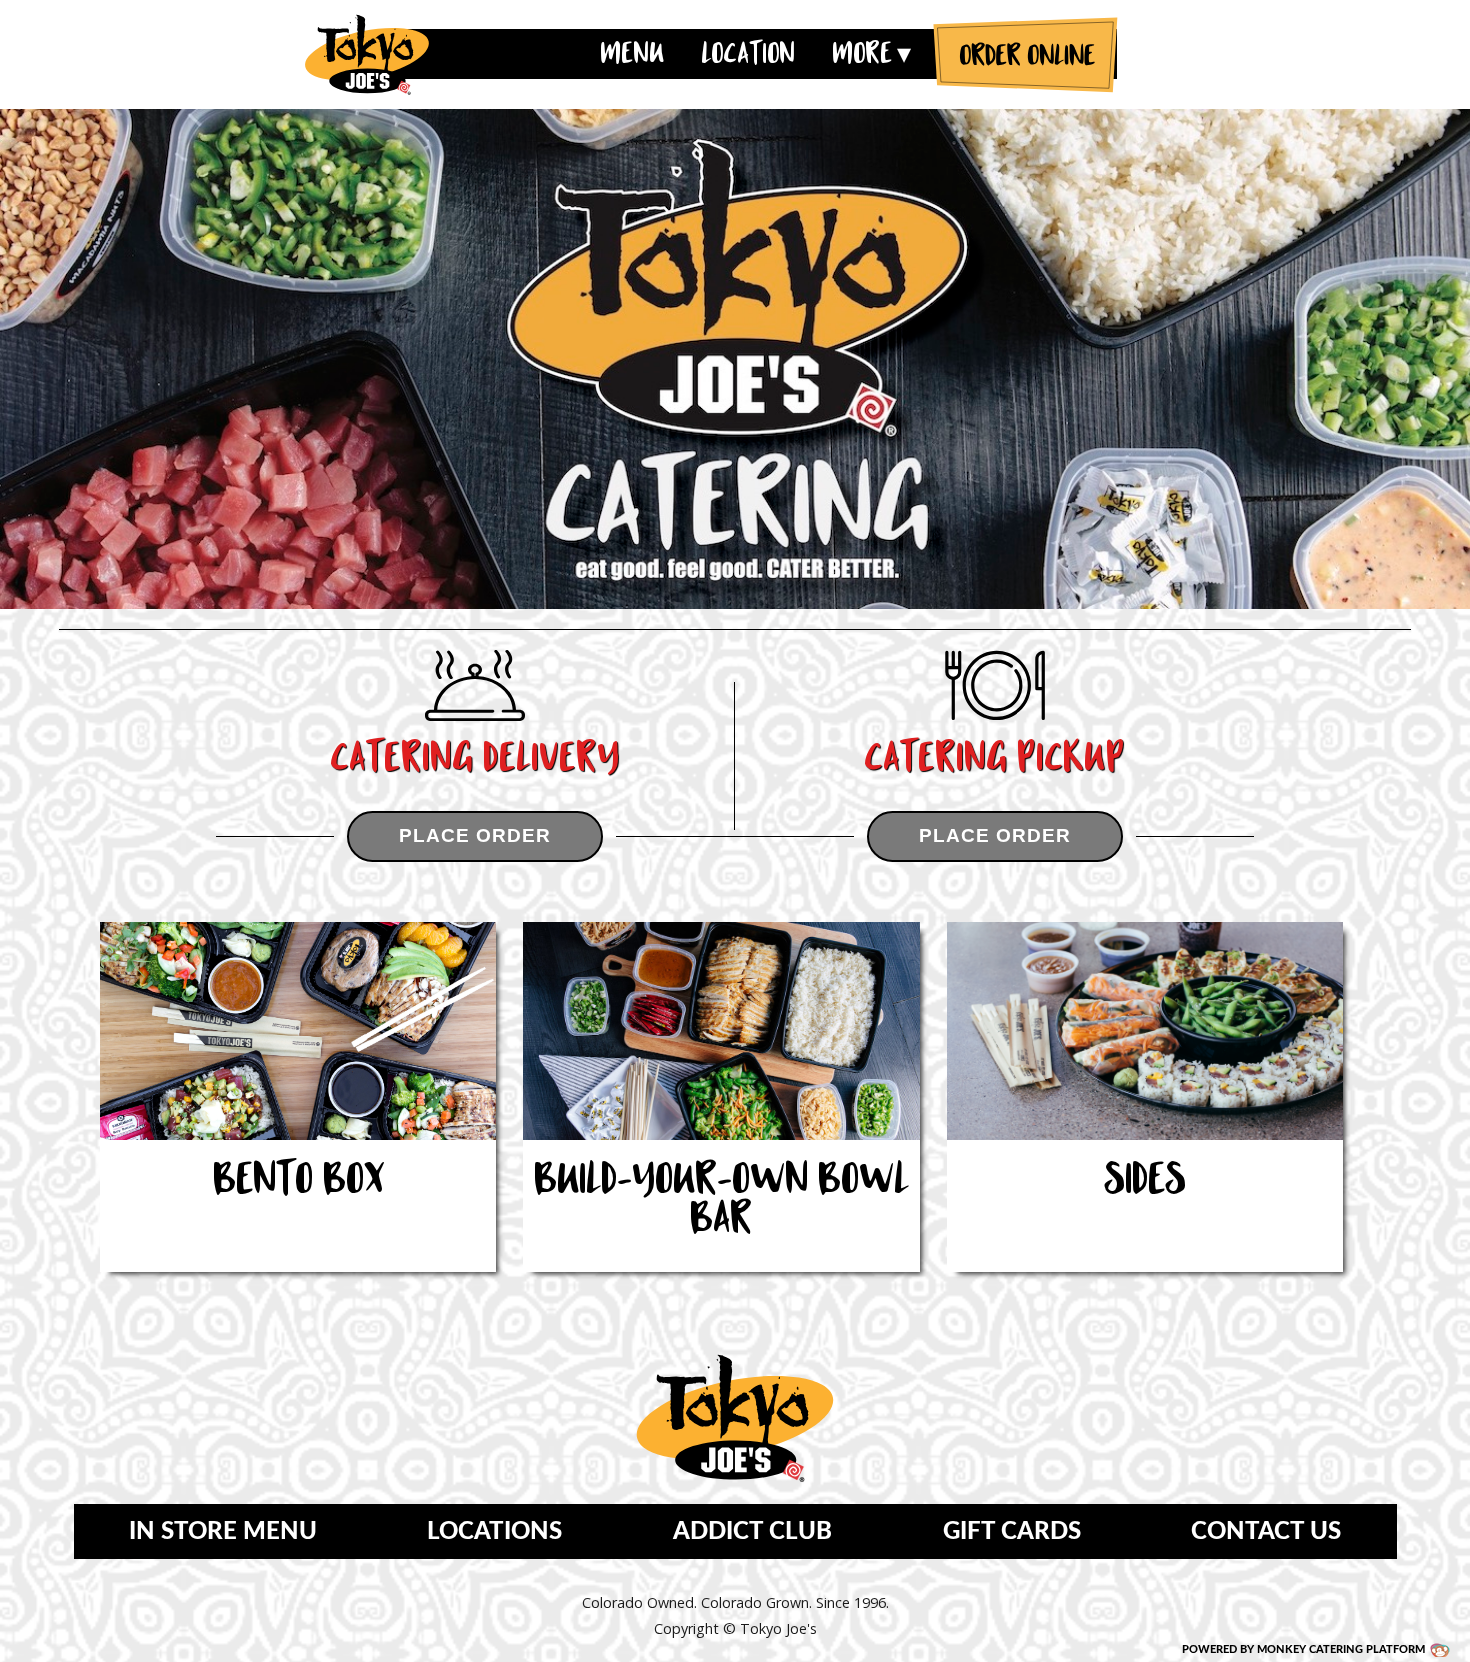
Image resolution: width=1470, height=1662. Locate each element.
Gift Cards (1012, 1532)
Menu (632, 54)
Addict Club (752, 1532)
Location (748, 54)
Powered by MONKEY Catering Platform (1303, 1649)
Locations (494, 1532)
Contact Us (1266, 1532)
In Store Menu (223, 1532)
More (862, 54)
